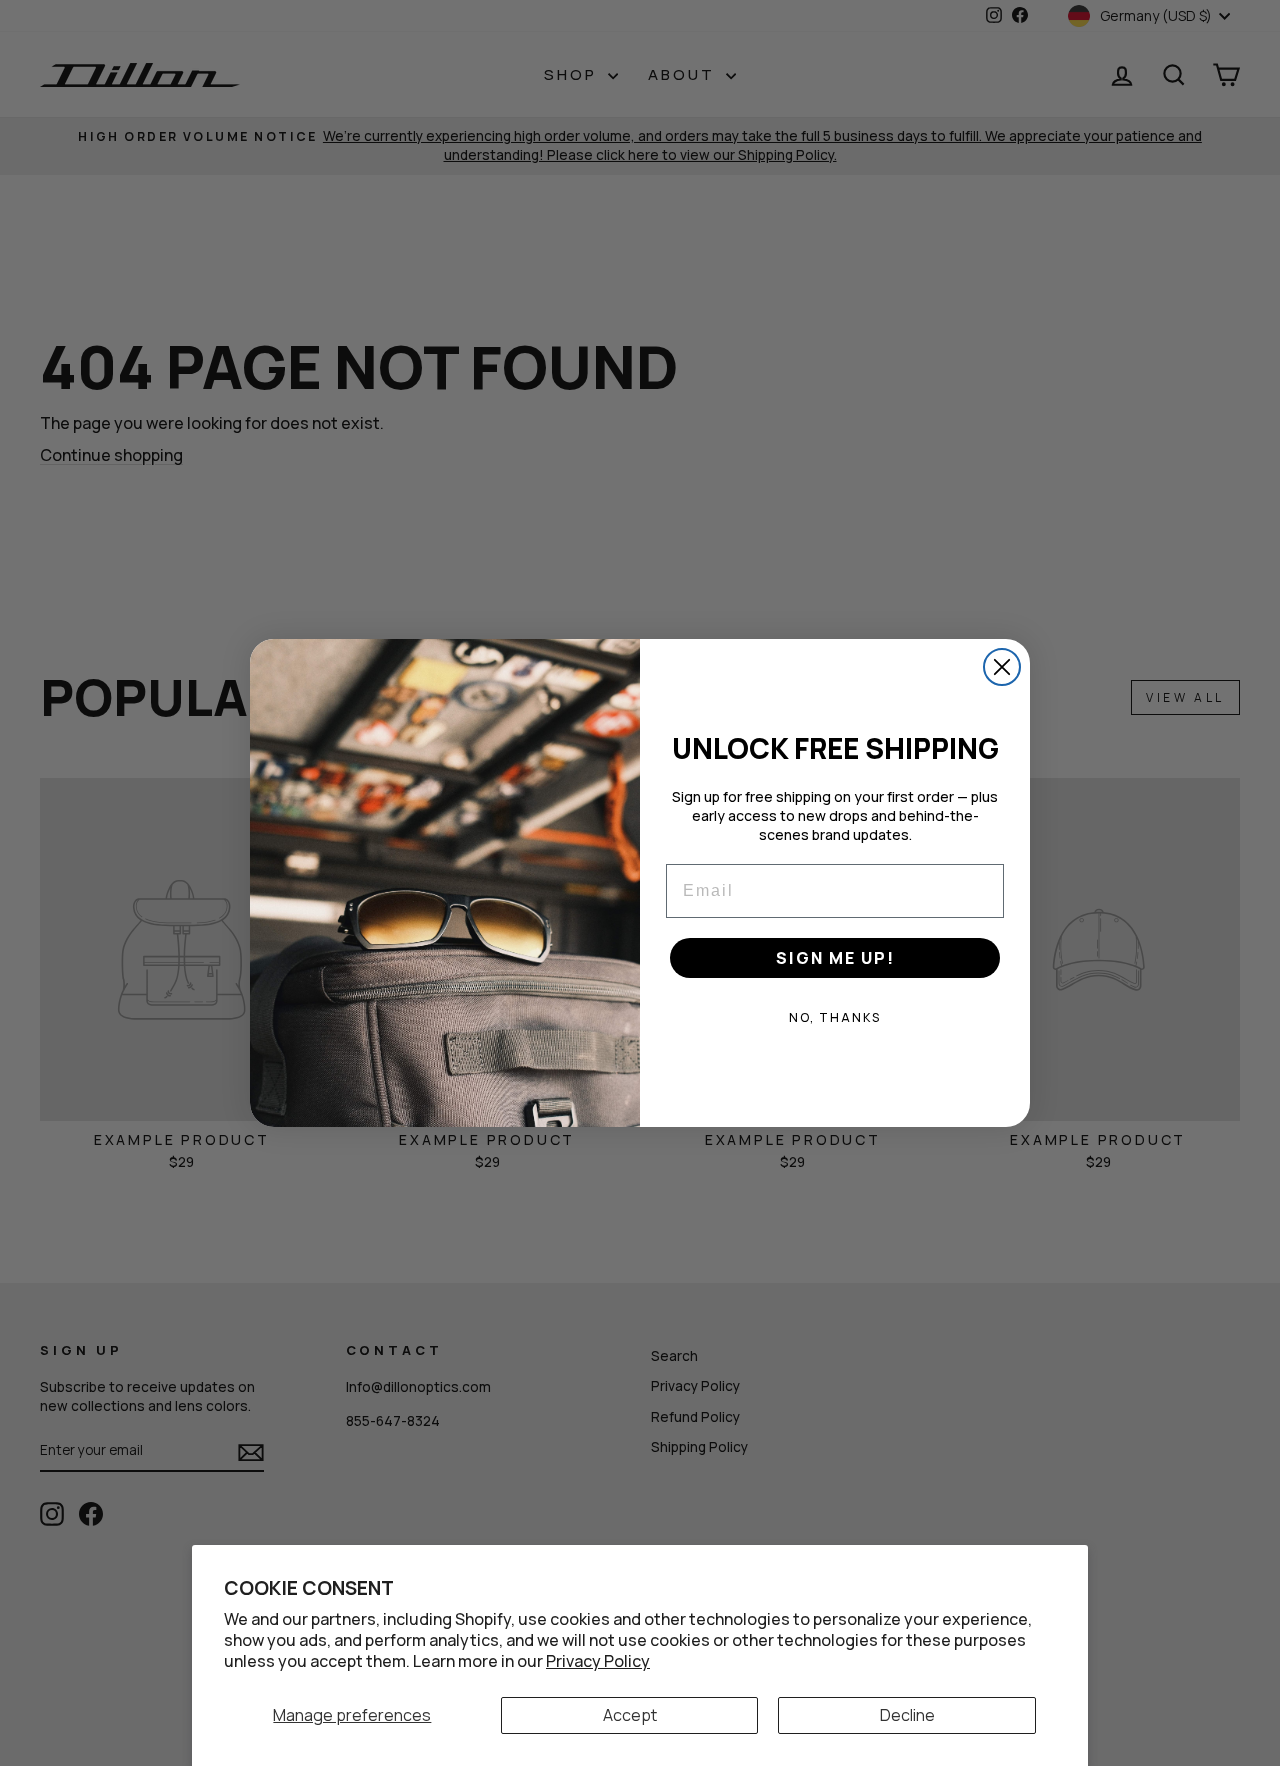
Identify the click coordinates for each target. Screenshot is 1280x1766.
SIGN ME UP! (835, 958)
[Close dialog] (1002, 667)
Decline (907, 1715)
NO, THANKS (835, 1017)
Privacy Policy (598, 1661)
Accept (630, 1715)
